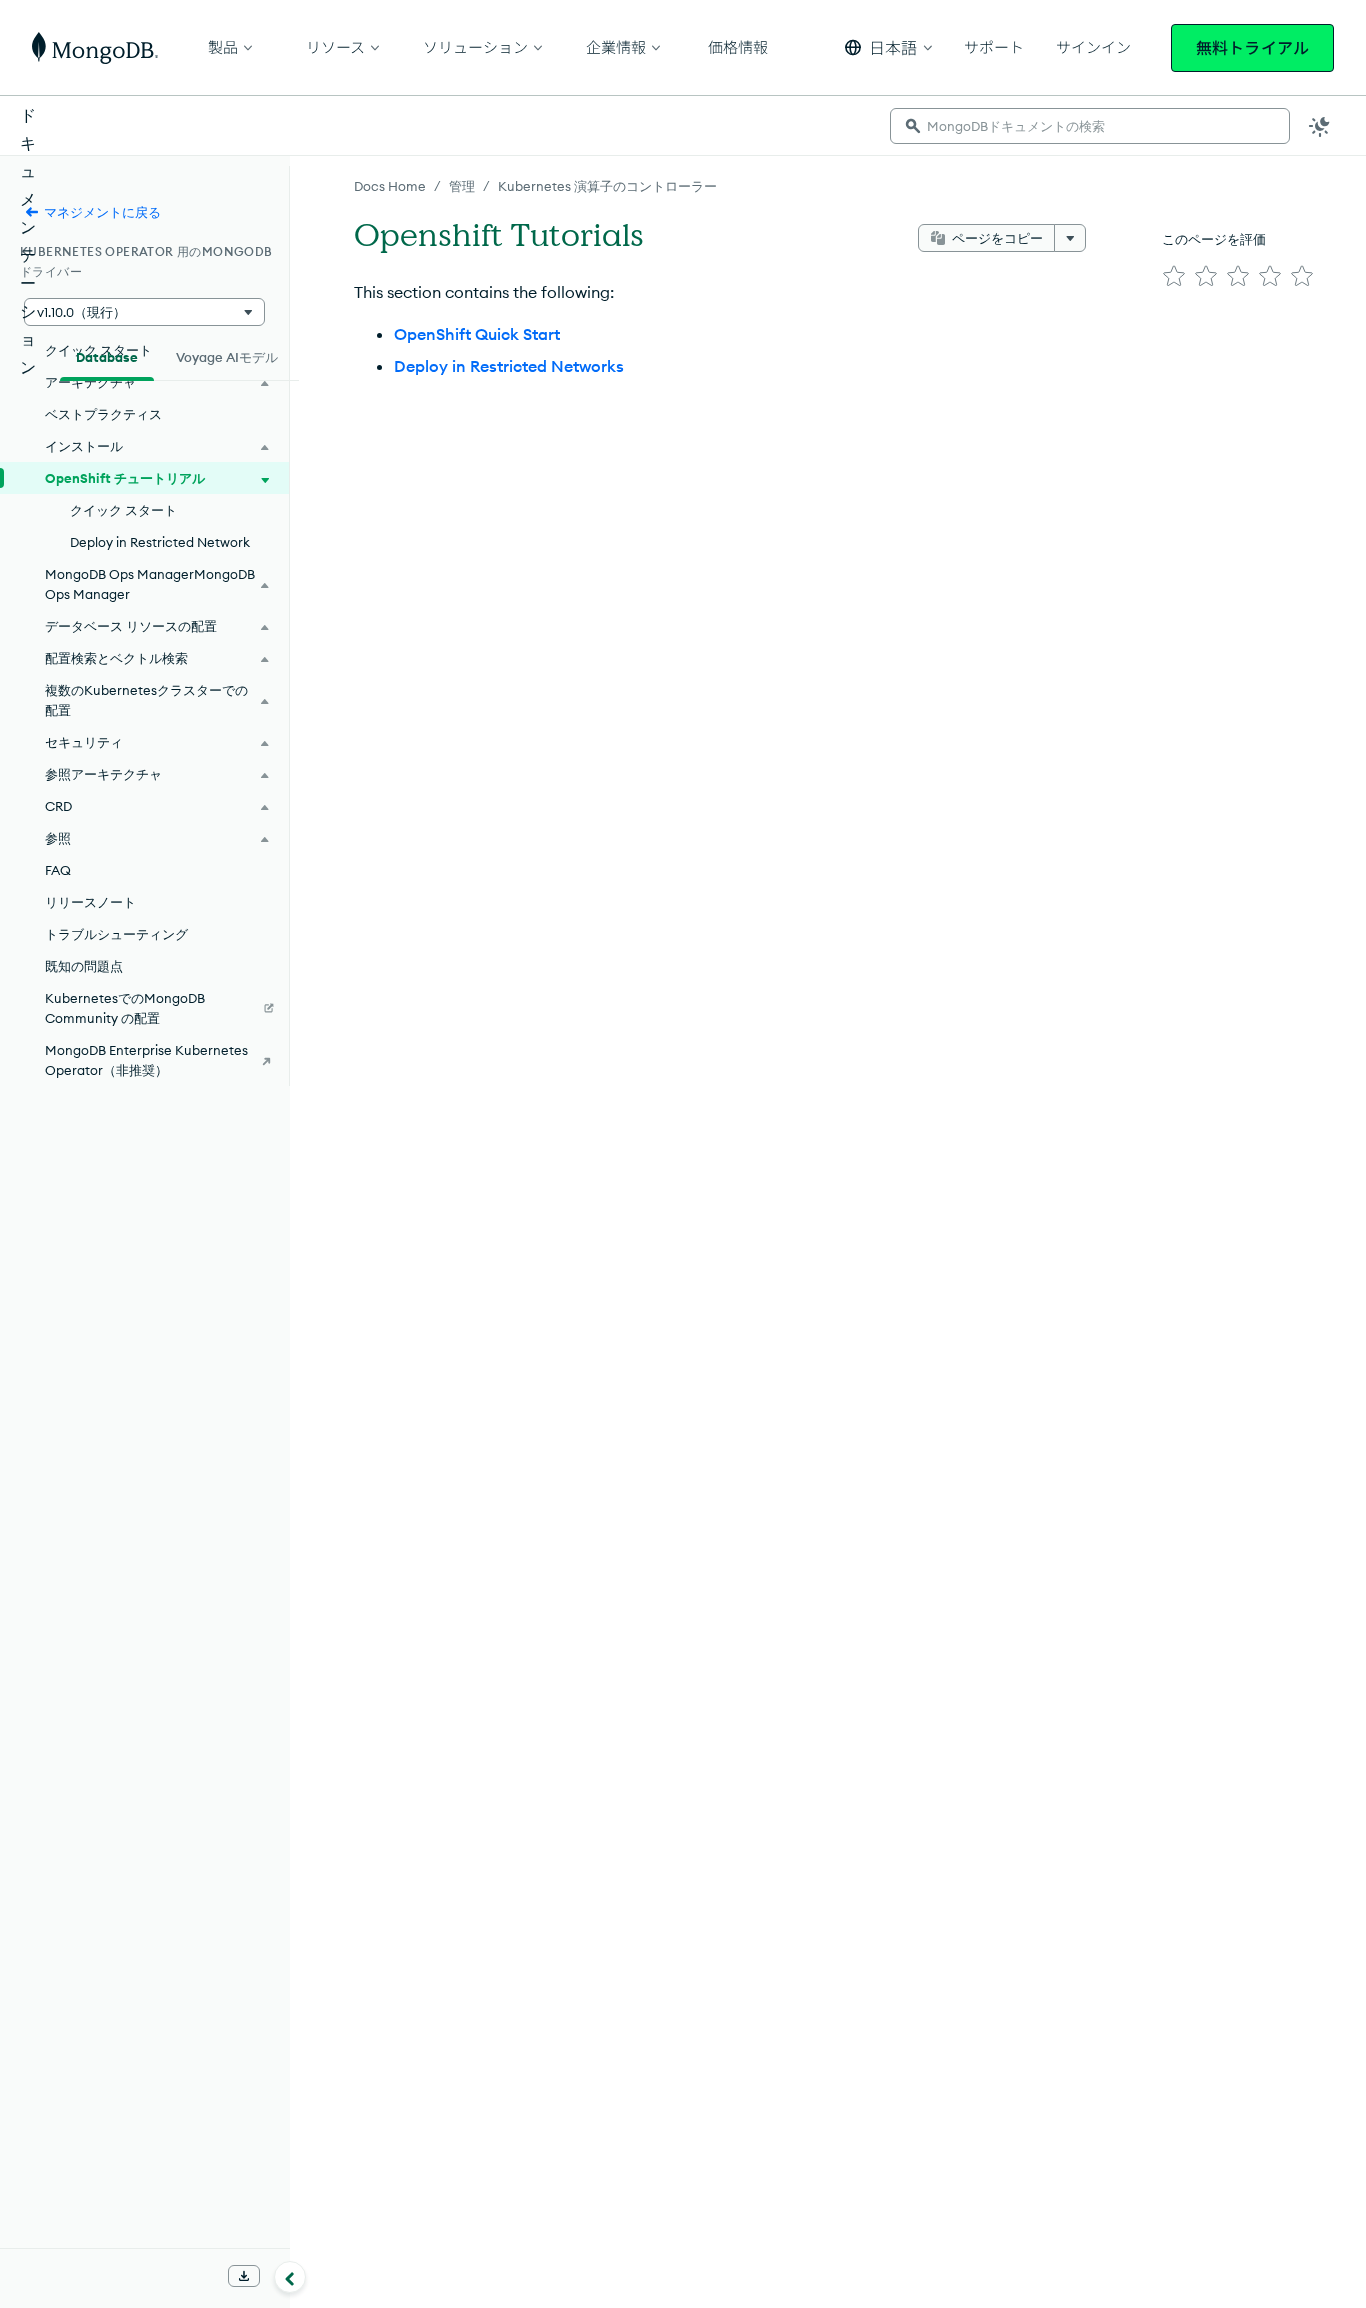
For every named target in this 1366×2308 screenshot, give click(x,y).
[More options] (1070, 238)
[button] (888, 47)
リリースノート (90, 902)
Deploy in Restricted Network (160, 542)
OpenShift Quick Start (477, 334)
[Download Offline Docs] (244, 2276)
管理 (462, 186)
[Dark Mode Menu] (1320, 126)
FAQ (58, 870)
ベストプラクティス (103, 414)
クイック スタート (123, 510)
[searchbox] (1090, 126)
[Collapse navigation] (290, 2277)
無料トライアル (1252, 48)
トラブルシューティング (116, 934)
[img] (1174, 276)
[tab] (107, 355)
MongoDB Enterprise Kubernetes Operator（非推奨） (146, 1060)
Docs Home (390, 186)
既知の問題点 (84, 966)
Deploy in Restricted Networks (509, 366)
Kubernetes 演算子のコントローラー (607, 186)
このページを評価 (1214, 239)
